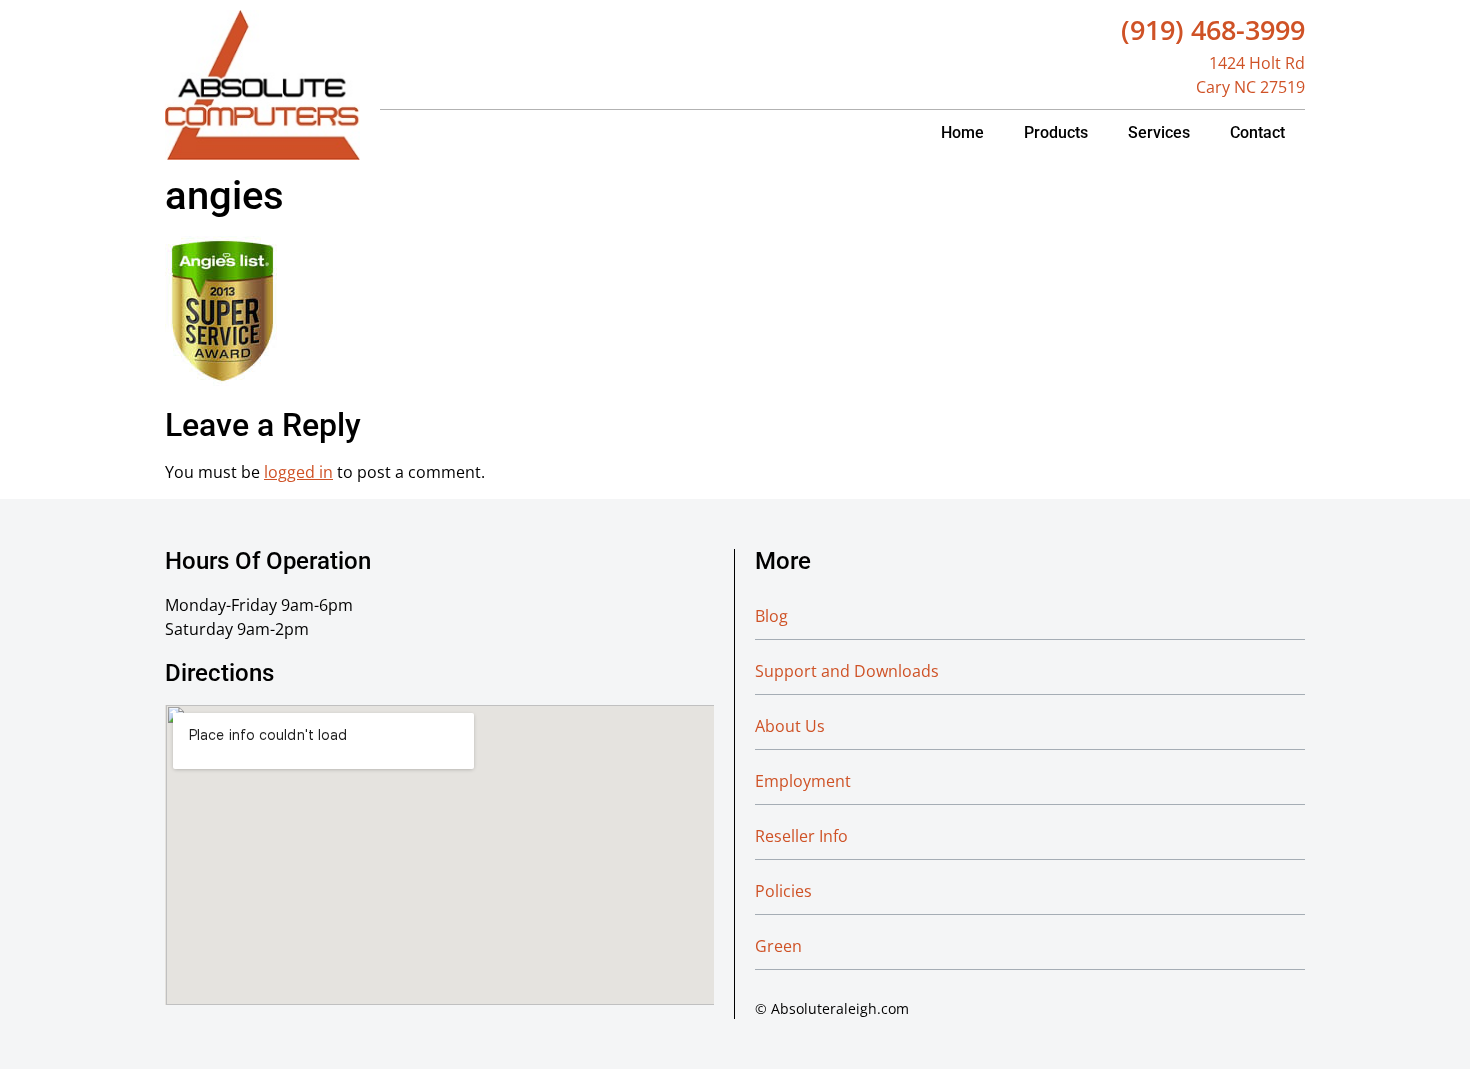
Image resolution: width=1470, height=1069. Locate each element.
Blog (771, 616)
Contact (1257, 132)
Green (778, 946)
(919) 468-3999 (1213, 29)
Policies (783, 891)
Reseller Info (801, 836)
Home (962, 132)
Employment (803, 781)
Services (1159, 132)
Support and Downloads (847, 671)
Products (1056, 132)
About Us (790, 726)
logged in (298, 472)
